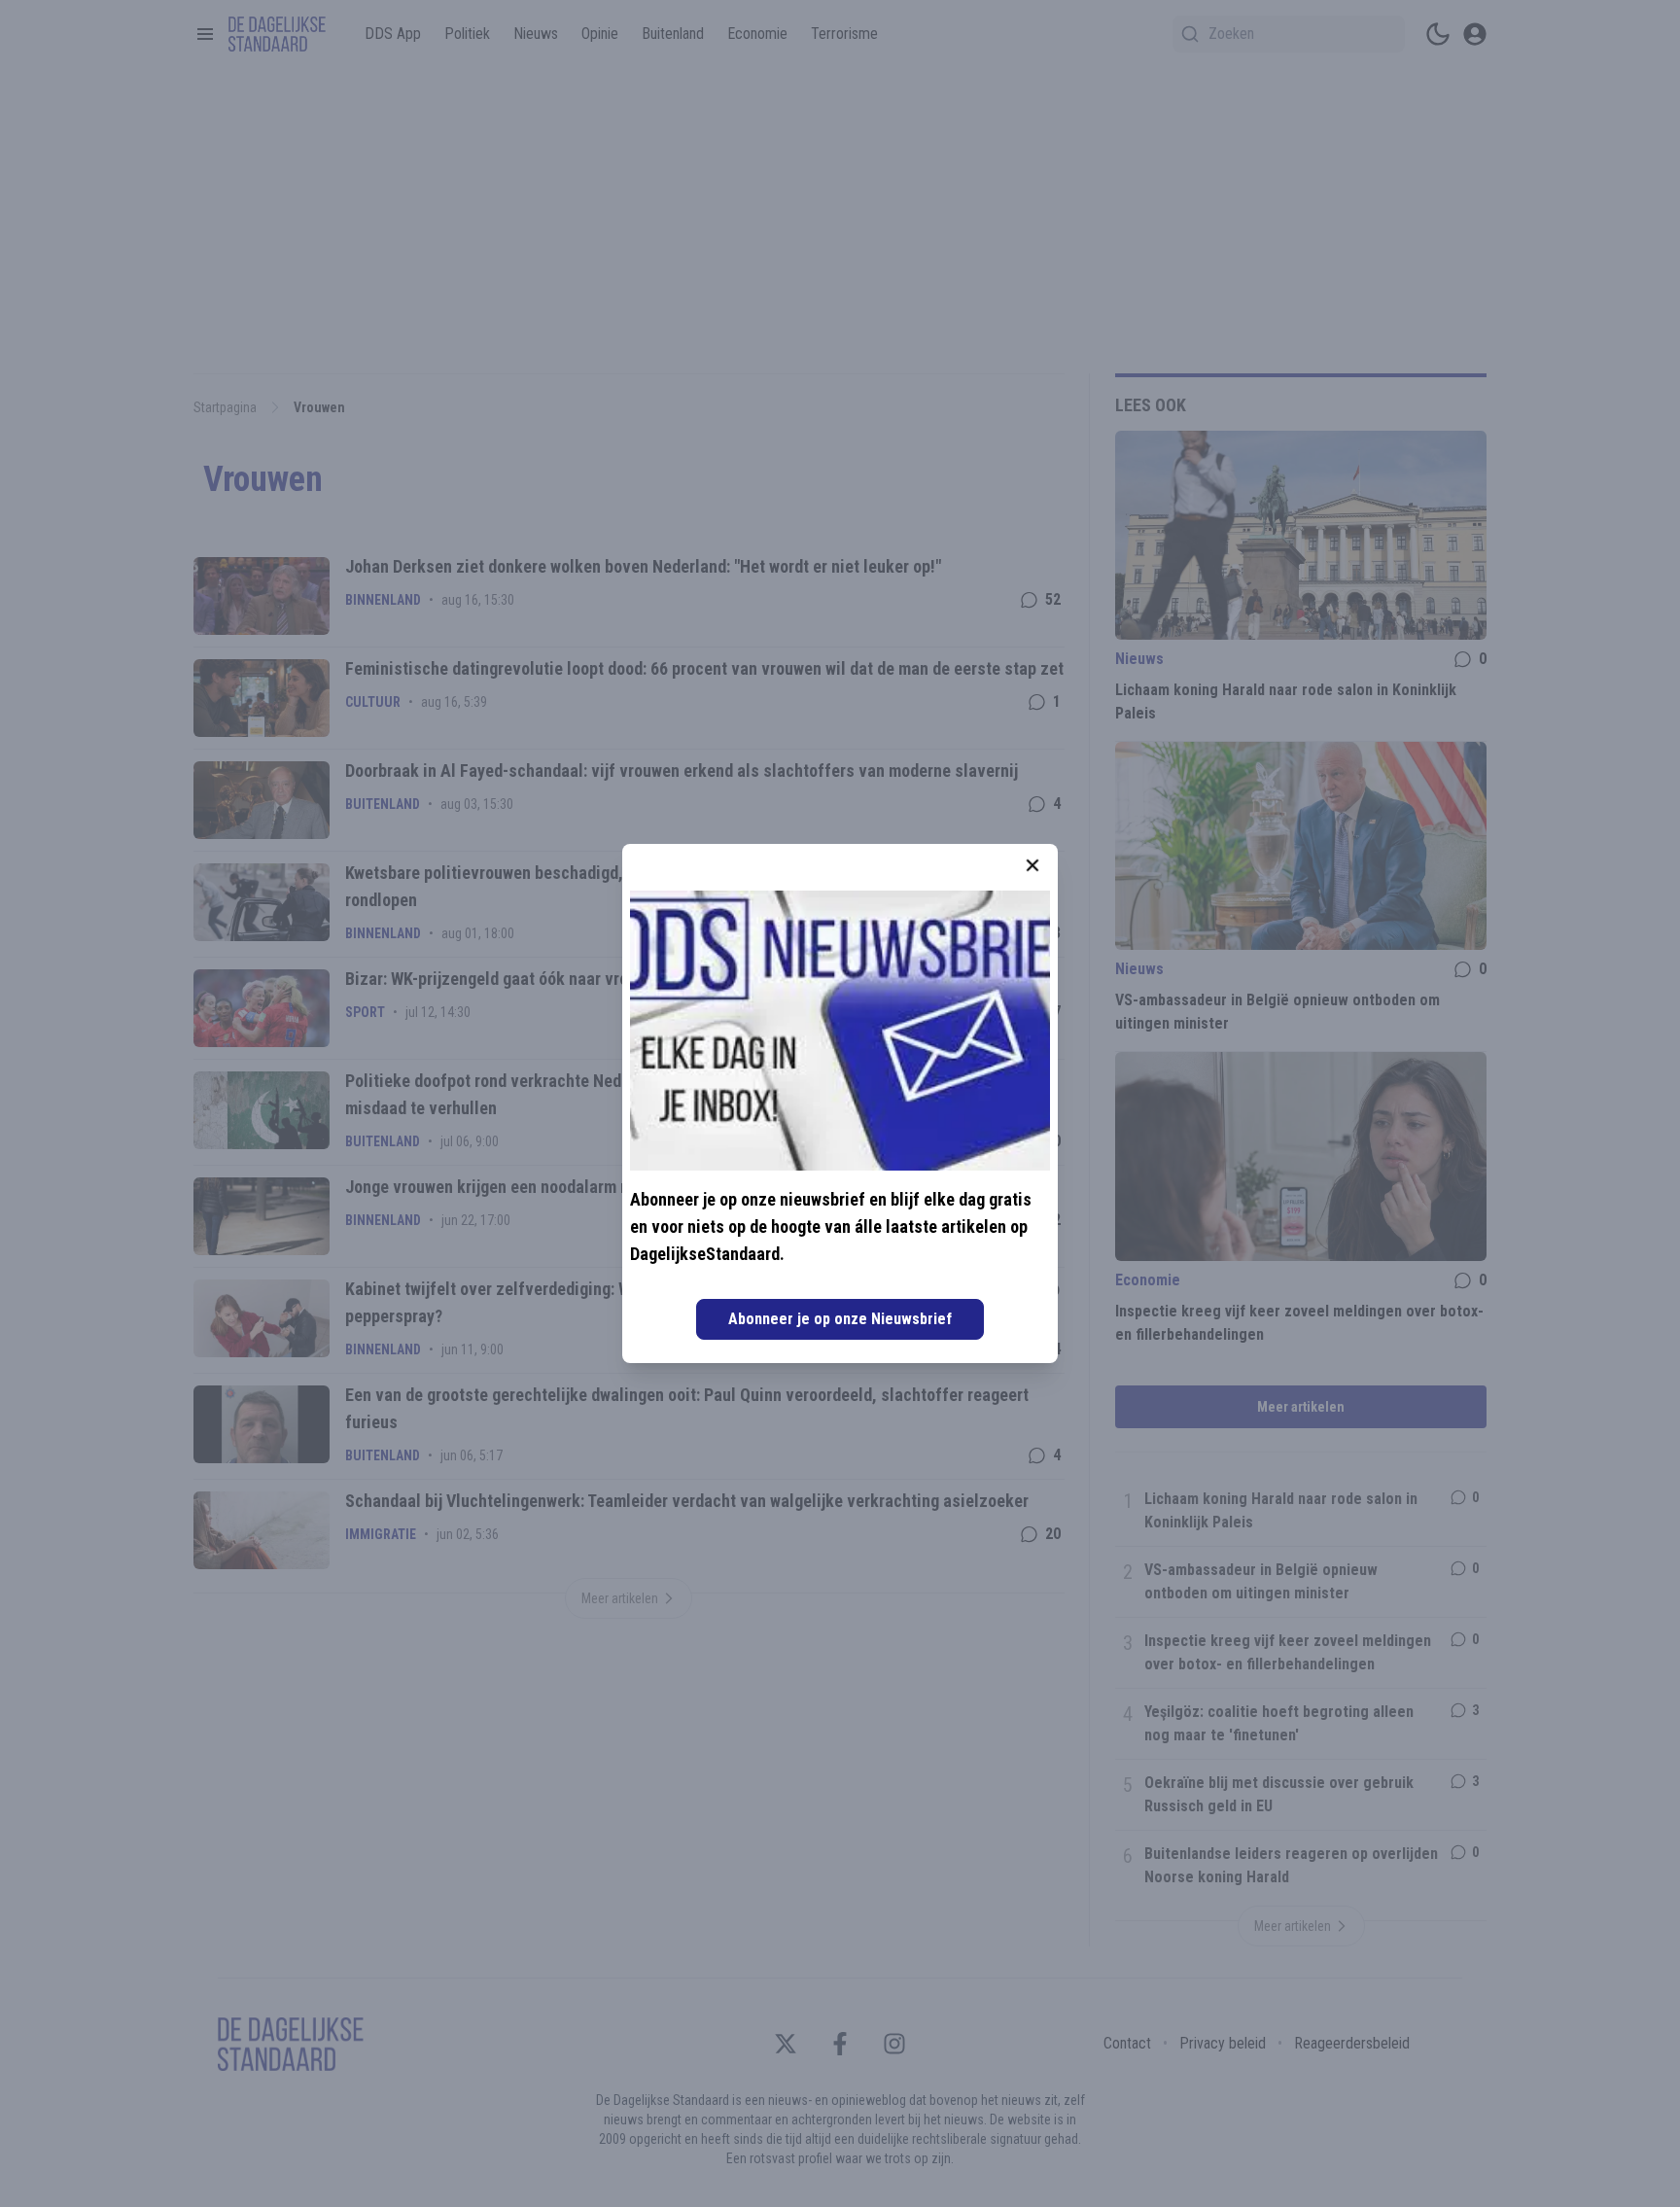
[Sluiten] (1032, 865)
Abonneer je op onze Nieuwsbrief (840, 1319)
